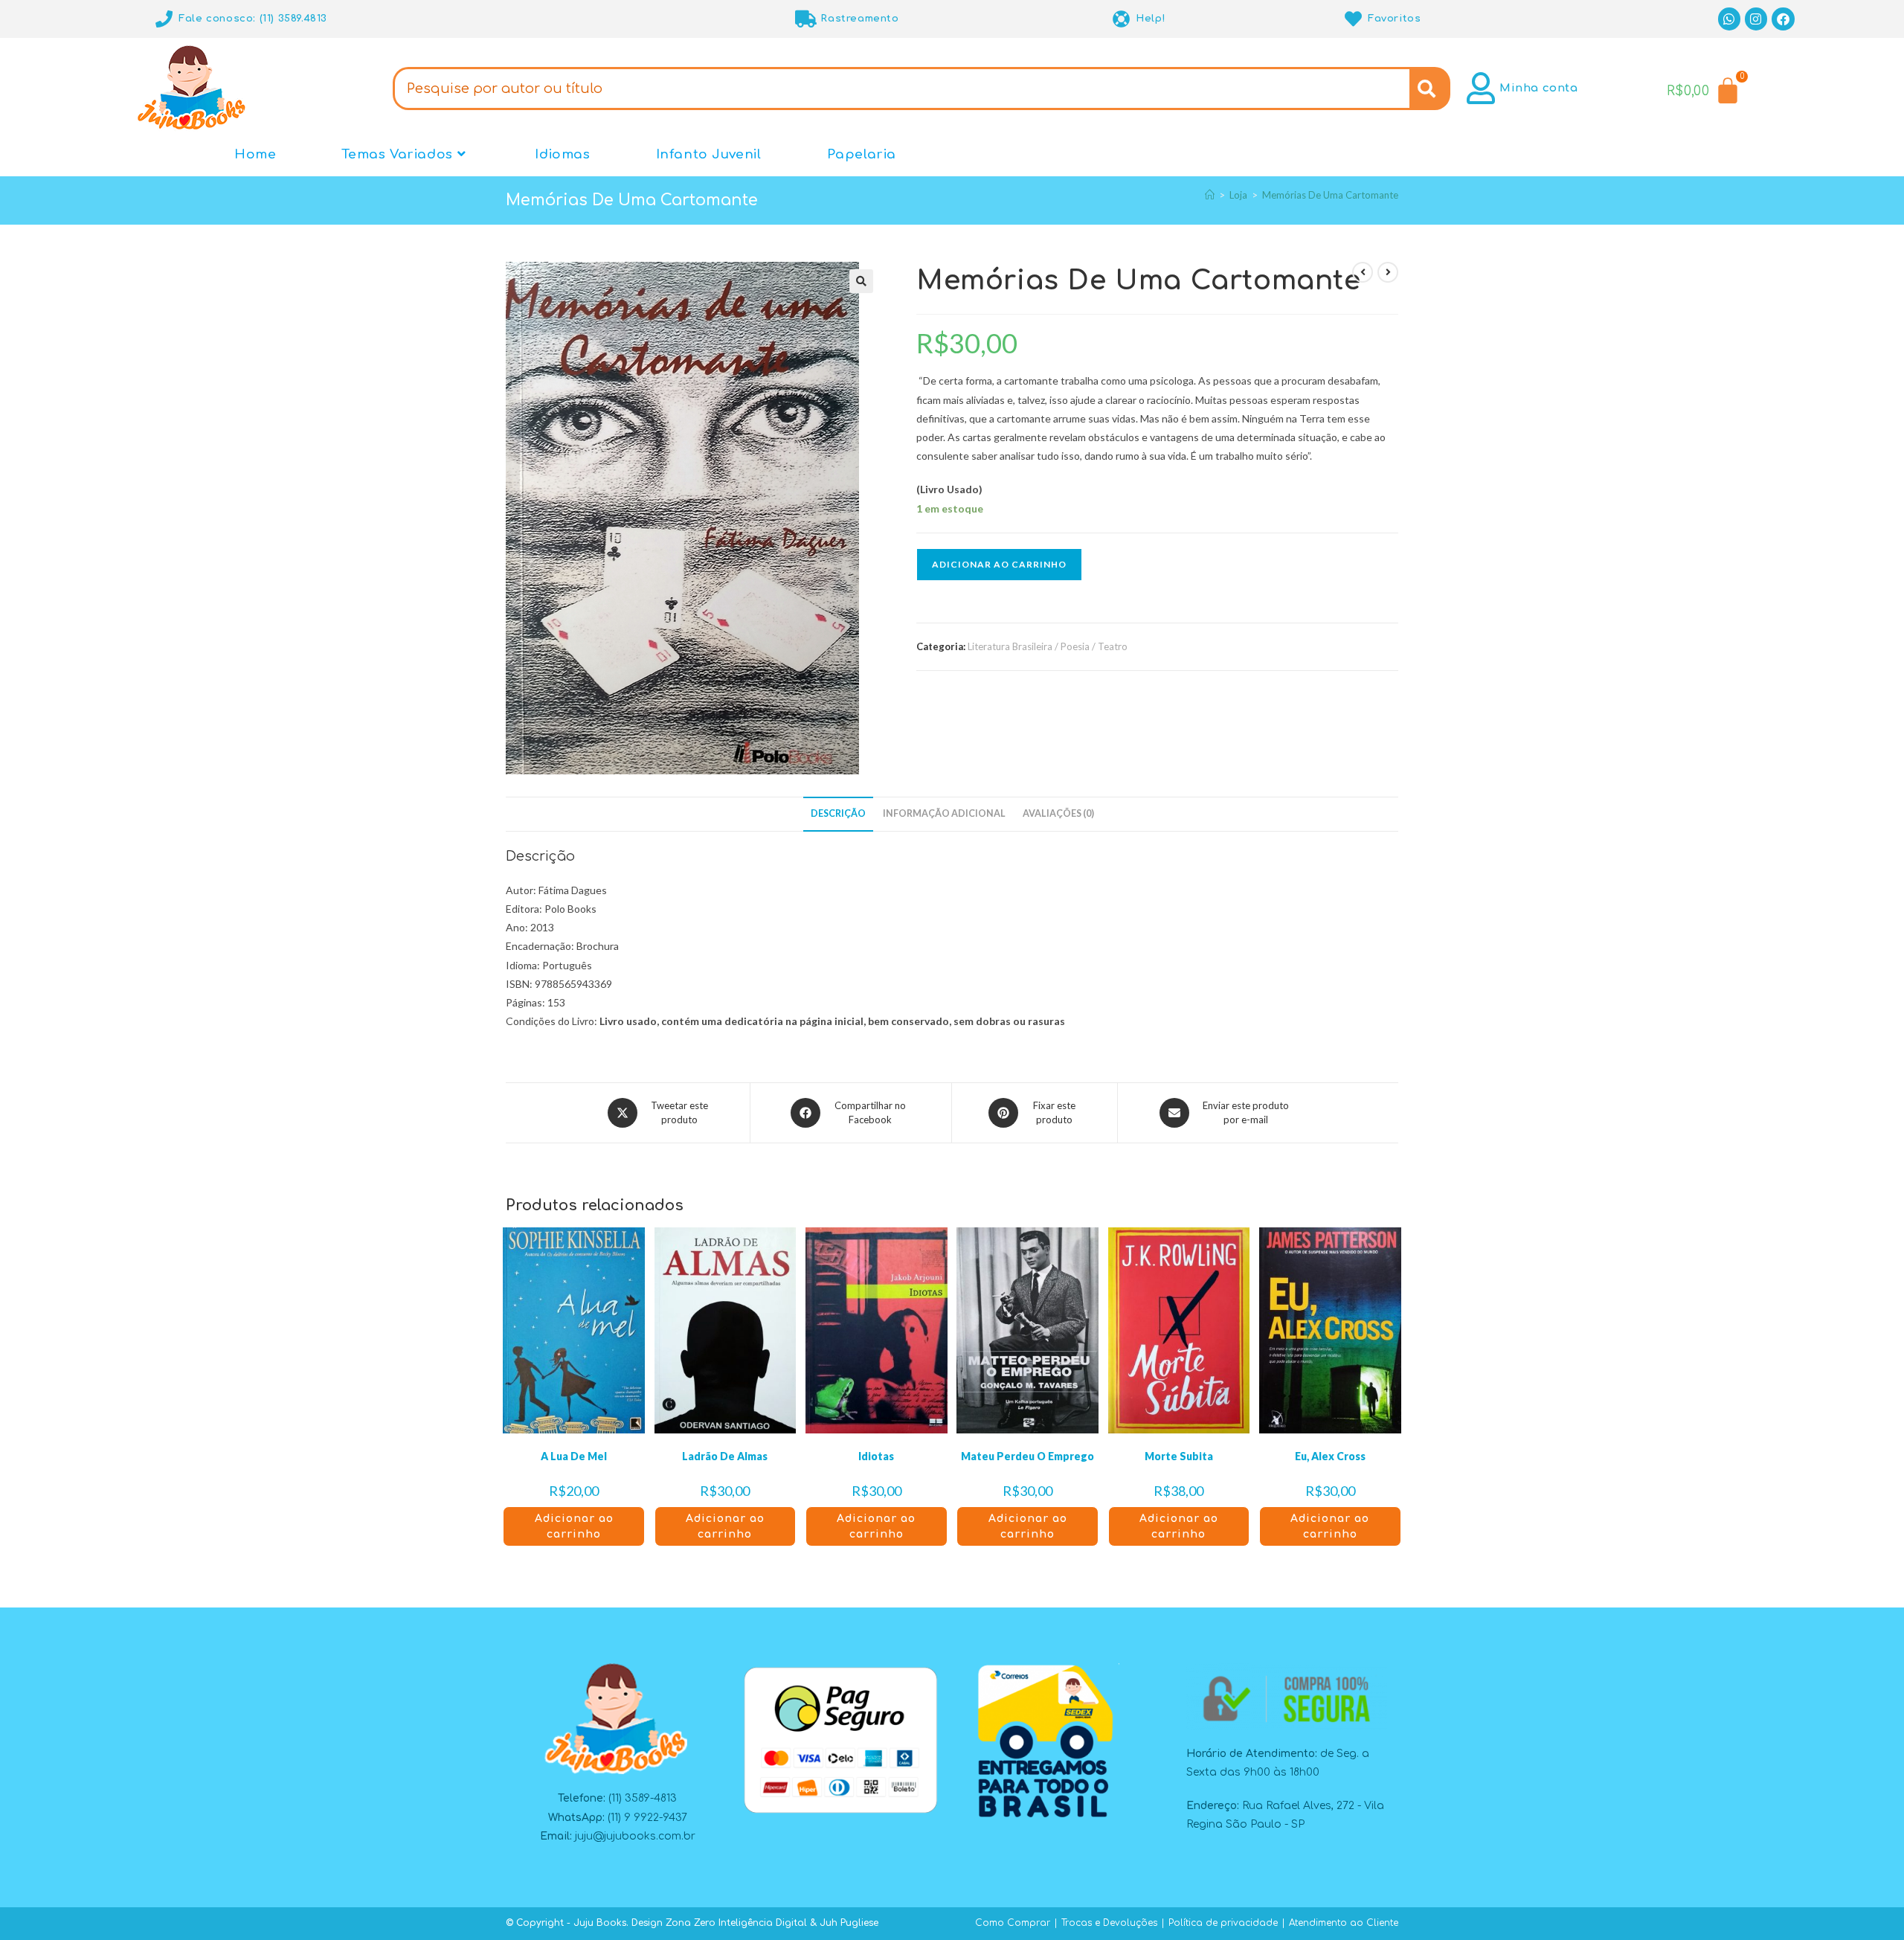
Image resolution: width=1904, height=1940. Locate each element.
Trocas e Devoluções (1109, 1923)
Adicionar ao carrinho (999, 564)
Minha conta (1539, 88)
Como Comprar (1013, 1923)
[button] (861, 281)
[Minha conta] (1481, 88)
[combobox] (901, 89)
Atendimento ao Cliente (1344, 1923)
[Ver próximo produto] (1388, 272)
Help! (1151, 19)
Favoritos (1394, 19)
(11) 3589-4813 (643, 1798)
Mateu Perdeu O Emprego (1027, 1456)
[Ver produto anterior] (1363, 272)
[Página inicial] (1210, 195)
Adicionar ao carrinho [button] (574, 1526)
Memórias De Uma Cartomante (1330, 195)
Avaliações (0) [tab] (1058, 813)
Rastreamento (859, 19)
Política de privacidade (1223, 1923)
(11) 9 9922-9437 (647, 1818)
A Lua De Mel (574, 1456)
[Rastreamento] (806, 19)
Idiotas (876, 1456)
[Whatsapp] (1730, 19)
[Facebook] (1783, 19)
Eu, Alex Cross (1330, 1456)
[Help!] (1121, 19)
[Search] (1430, 89)
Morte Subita (1179, 1456)
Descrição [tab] (838, 813)
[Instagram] (1756, 19)
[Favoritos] (1353, 19)
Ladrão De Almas (725, 1456)
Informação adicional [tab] (944, 813)
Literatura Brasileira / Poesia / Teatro (1048, 646)
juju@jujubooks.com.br (635, 1836)
